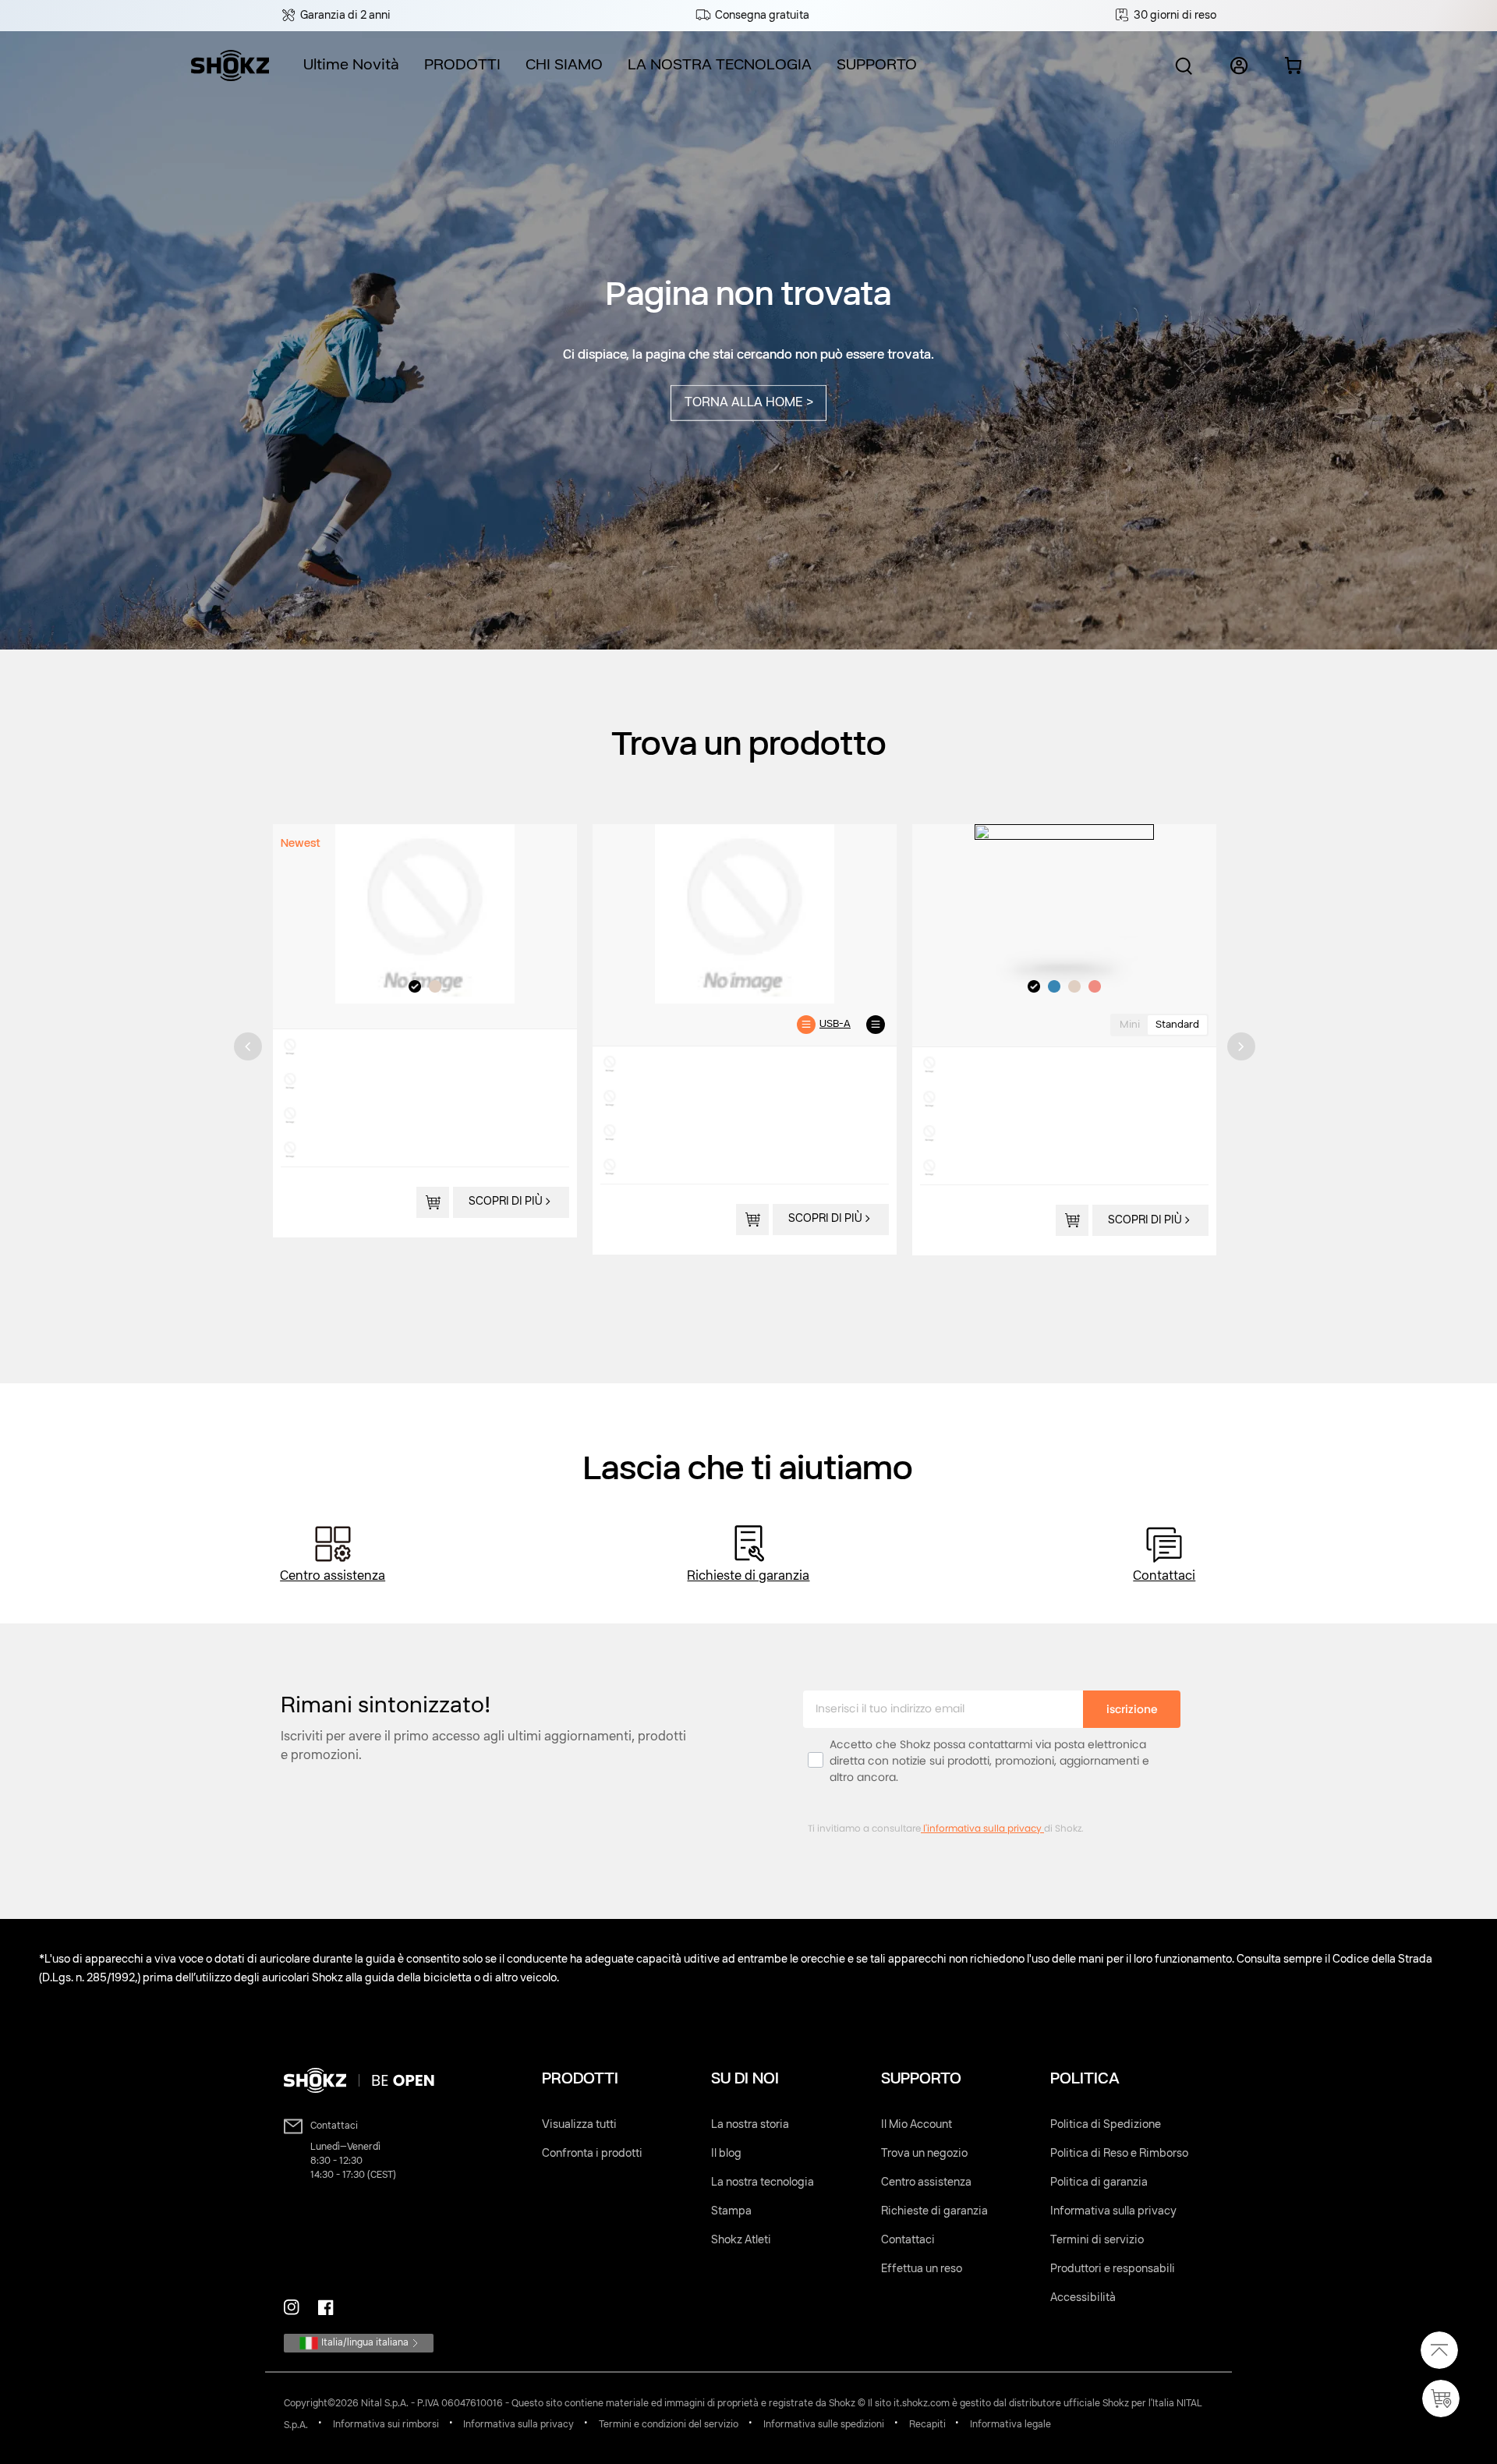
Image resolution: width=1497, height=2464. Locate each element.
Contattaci (1164, 1577)
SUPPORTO (877, 65)
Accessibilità (1083, 2298)
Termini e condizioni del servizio (669, 2425)
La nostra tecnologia (763, 2183)
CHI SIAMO (564, 65)
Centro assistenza (333, 1577)
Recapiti (927, 2425)
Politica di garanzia (1099, 2183)
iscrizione (1132, 1709)
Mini (1130, 1025)
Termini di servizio (1097, 2240)
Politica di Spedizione (1106, 2125)
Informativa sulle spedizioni (824, 2425)
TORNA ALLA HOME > (749, 403)
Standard (1177, 1025)
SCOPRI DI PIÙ (506, 1202)
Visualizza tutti (579, 2125)
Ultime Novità (351, 65)
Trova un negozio (924, 2154)
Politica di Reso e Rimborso (1119, 2154)
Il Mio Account (917, 2125)
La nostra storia (750, 2125)
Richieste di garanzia (748, 1577)
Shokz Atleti (741, 2240)
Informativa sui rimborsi (386, 2425)
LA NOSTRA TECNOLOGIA (720, 65)
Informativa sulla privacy (1113, 2211)
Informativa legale (1010, 2425)
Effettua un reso (922, 2269)
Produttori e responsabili (1113, 2269)
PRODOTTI (462, 65)
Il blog (726, 2154)
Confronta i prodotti (592, 2154)
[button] (364, 66)
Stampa (731, 2211)
